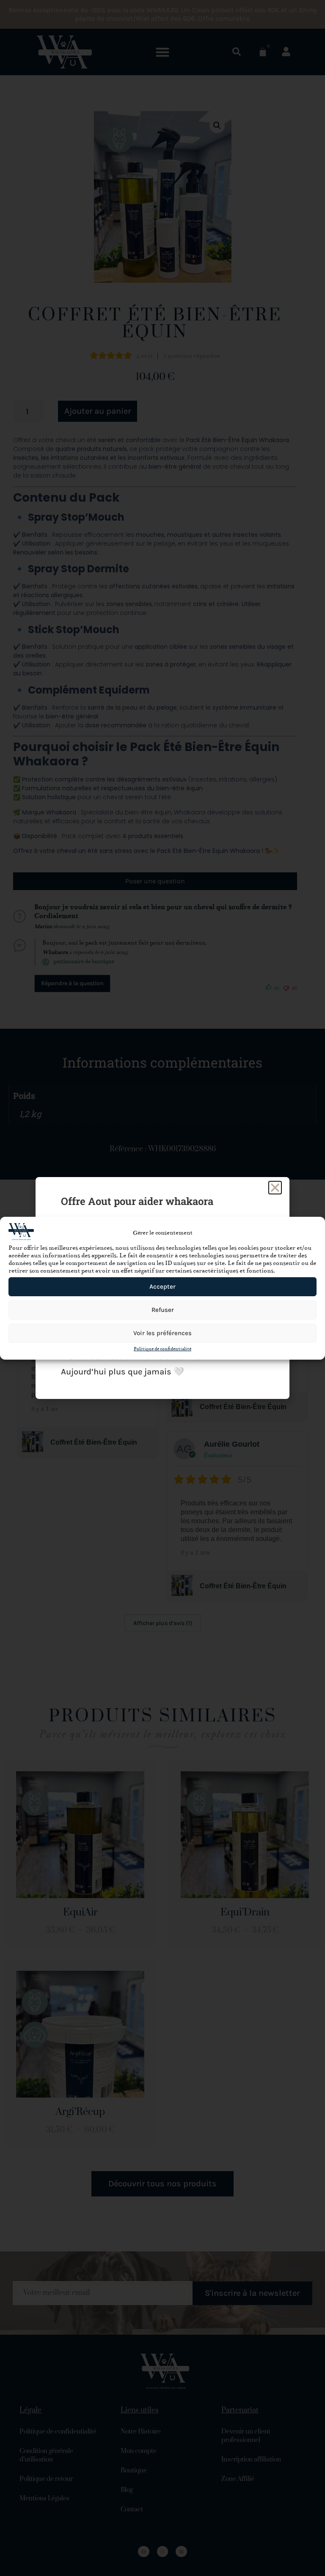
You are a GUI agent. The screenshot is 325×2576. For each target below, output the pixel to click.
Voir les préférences (162, 1333)
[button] (275, 1188)
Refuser (163, 1310)
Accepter (162, 1287)
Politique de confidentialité (162, 1349)
